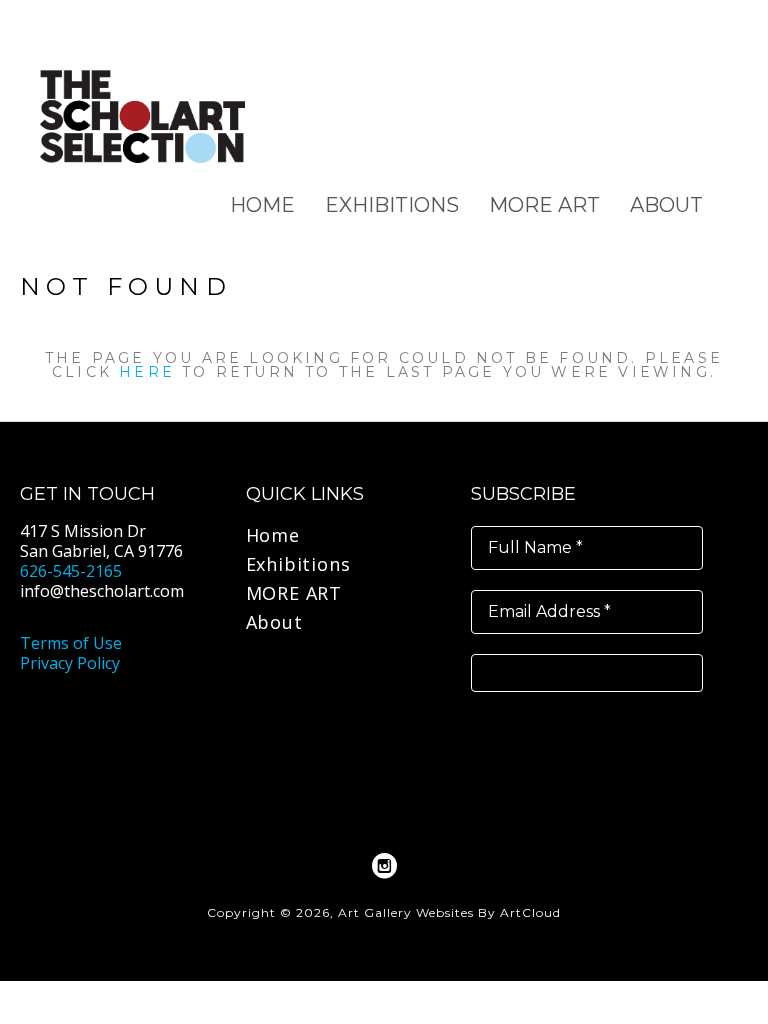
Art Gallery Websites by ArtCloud (449, 912)
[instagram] (384, 866)
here (147, 372)
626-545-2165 (71, 571)
